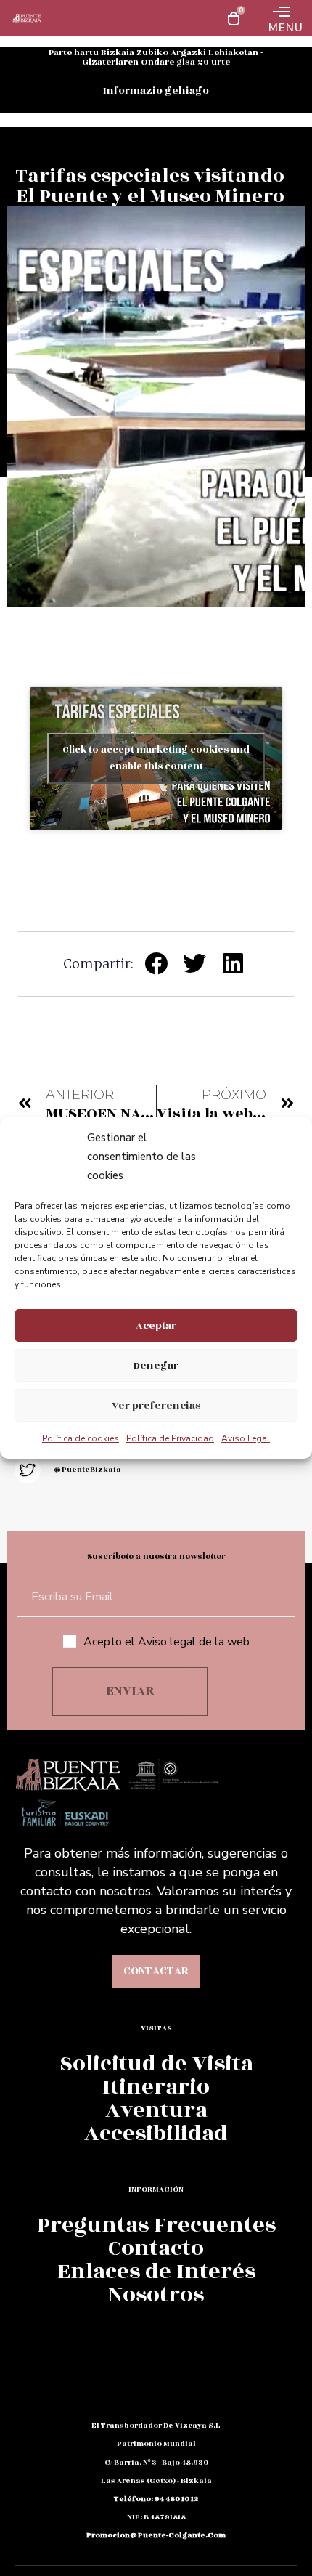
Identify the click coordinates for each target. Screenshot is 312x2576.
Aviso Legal (246, 1438)
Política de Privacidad (170, 1438)
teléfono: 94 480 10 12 (156, 2499)
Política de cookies (81, 1438)
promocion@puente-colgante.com (156, 2535)
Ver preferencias (156, 1405)
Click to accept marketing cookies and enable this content (156, 758)
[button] (156, 963)
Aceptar (156, 1325)
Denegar (156, 1365)
